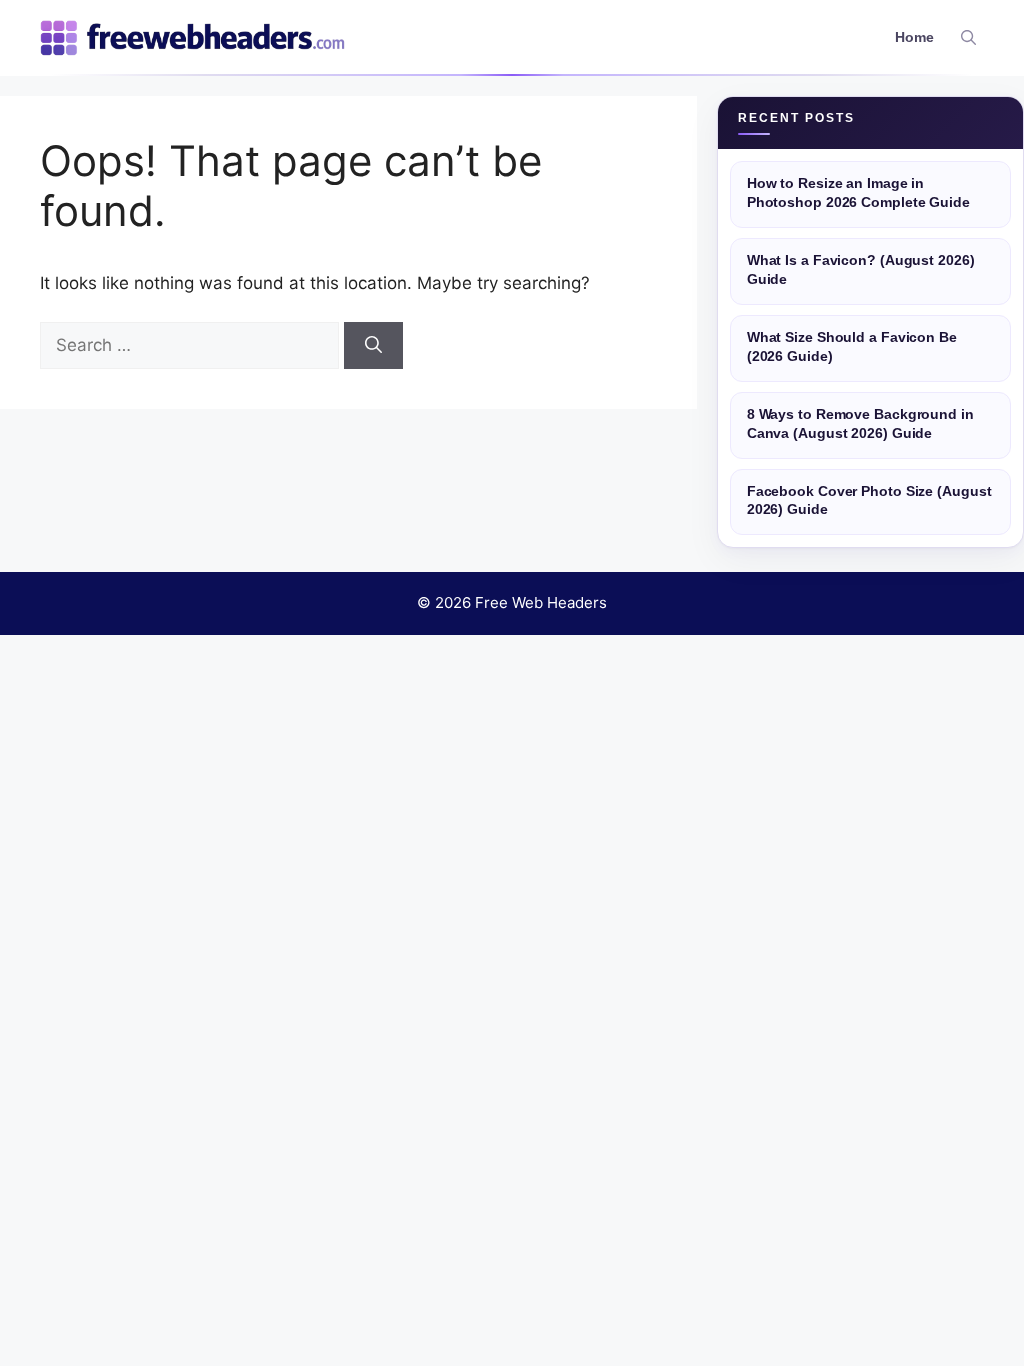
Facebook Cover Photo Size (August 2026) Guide (869, 501)
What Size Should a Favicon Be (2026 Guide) (852, 347)
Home (914, 37)
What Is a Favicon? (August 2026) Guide (861, 270)
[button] (968, 38)
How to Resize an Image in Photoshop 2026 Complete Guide (858, 193)
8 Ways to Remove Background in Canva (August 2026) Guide (860, 424)
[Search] (373, 346)
